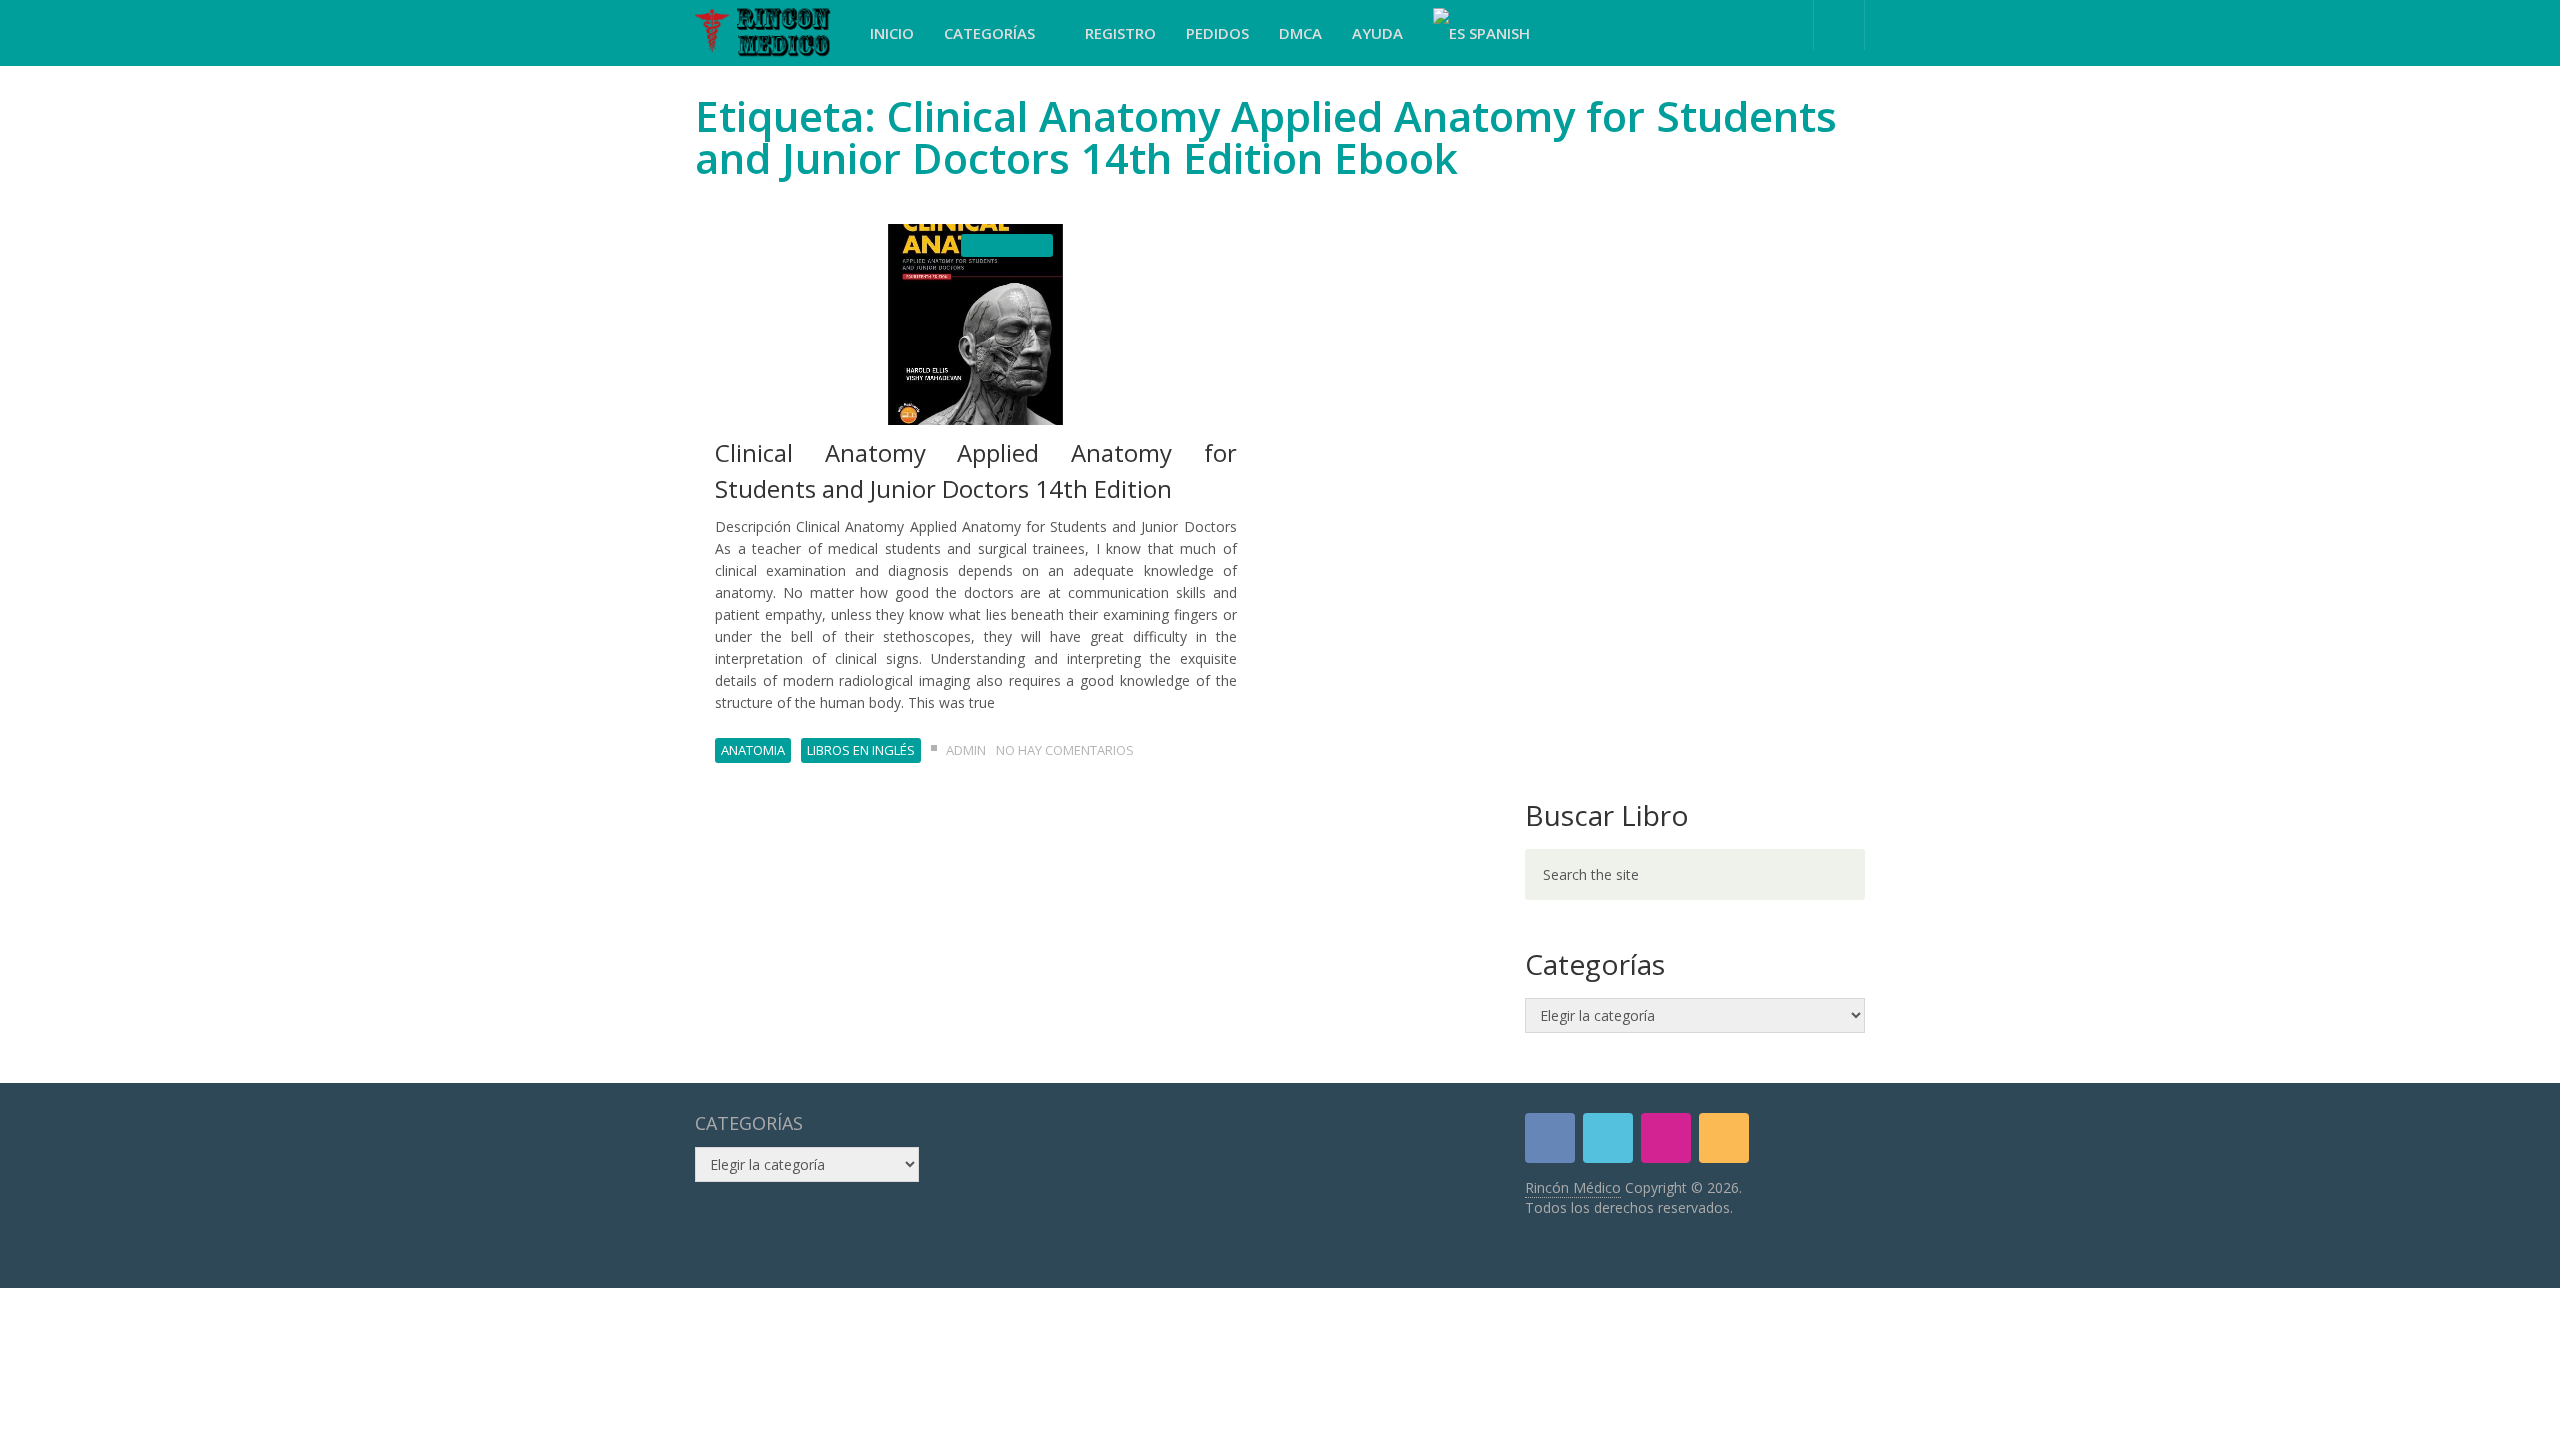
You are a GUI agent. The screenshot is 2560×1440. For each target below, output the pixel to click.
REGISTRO (1120, 33)
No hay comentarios (1065, 750)
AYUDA (1377, 33)
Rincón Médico (1573, 1187)
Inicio (892, 33)
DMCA (1300, 33)
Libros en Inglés (861, 750)
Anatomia (753, 750)
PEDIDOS (1217, 33)
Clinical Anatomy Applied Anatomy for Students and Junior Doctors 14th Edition (976, 470)
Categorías (991, 33)
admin (966, 750)
